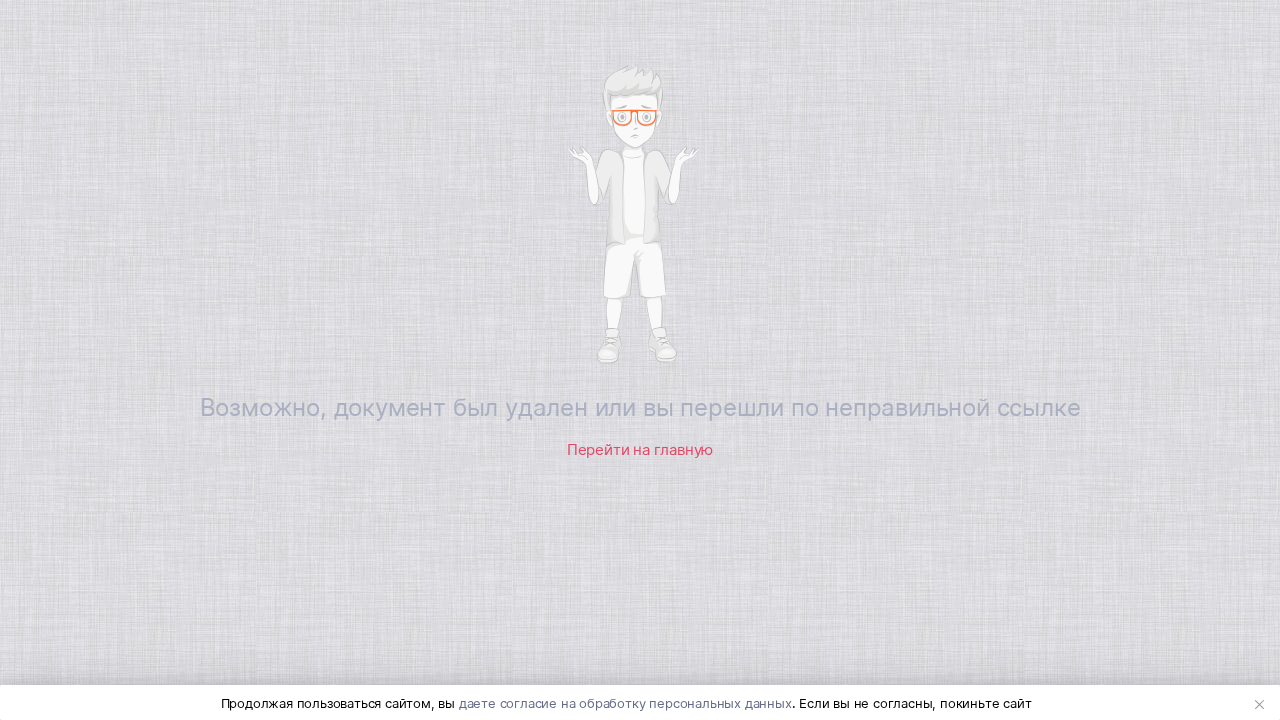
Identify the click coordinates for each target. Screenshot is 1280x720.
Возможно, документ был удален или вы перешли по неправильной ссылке (640, 407)
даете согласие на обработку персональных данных (625, 703)
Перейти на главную (640, 449)
